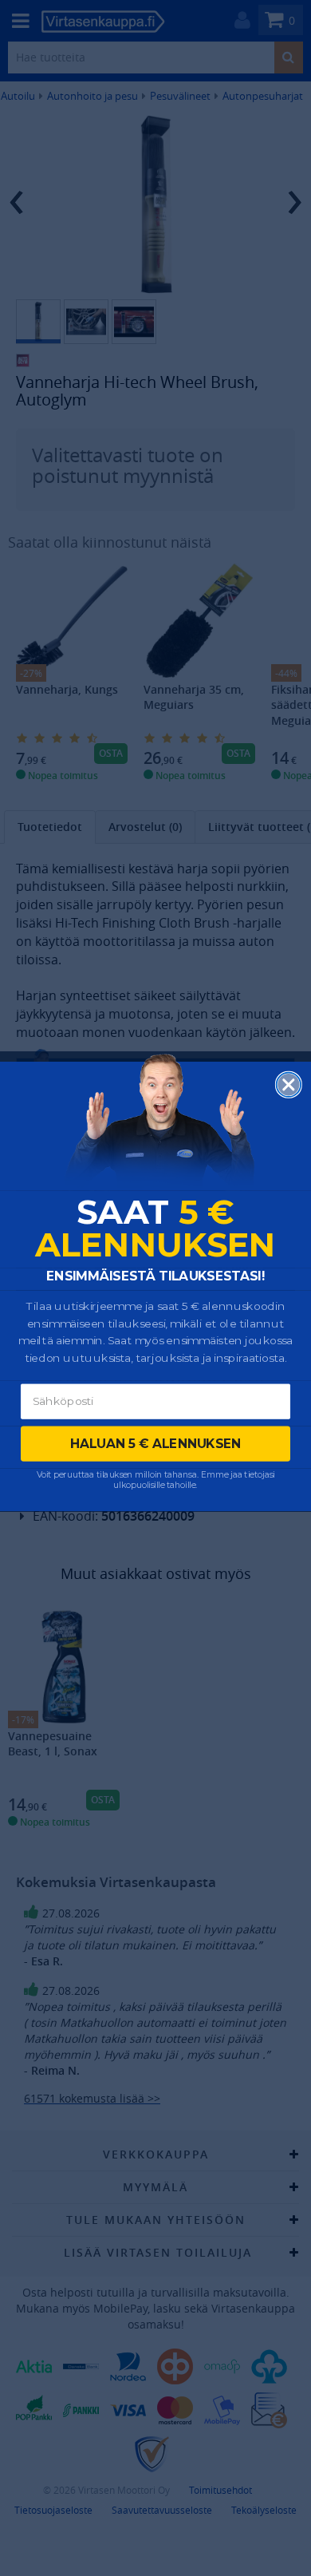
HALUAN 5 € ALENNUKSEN (156, 1444)
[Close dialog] (289, 1084)
